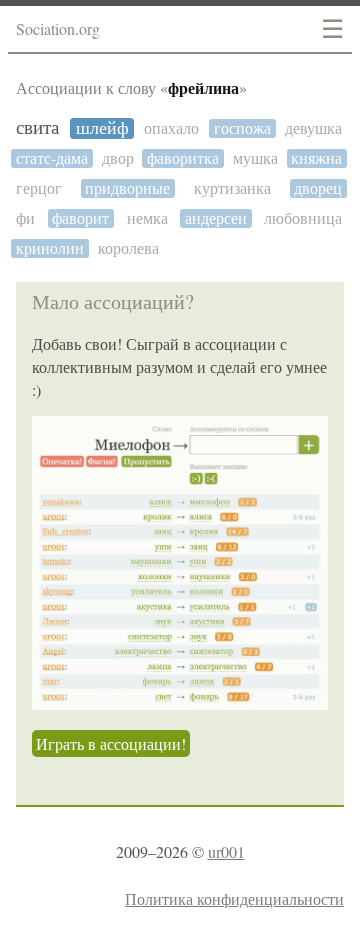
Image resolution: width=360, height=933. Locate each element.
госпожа (242, 128)
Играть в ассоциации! (111, 743)
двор (118, 158)
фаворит (80, 218)
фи (25, 218)
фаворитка (183, 158)
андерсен (216, 218)
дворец (318, 188)
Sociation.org (58, 28)
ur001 (226, 851)
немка (147, 218)
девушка (313, 128)
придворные (127, 188)
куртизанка (232, 188)
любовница (303, 218)
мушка (255, 158)
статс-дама (52, 158)
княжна (316, 158)
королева (128, 248)
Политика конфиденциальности (234, 898)
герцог (39, 188)
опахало (171, 128)
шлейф (102, 128)
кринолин (50, 248)
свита (37, 127)
